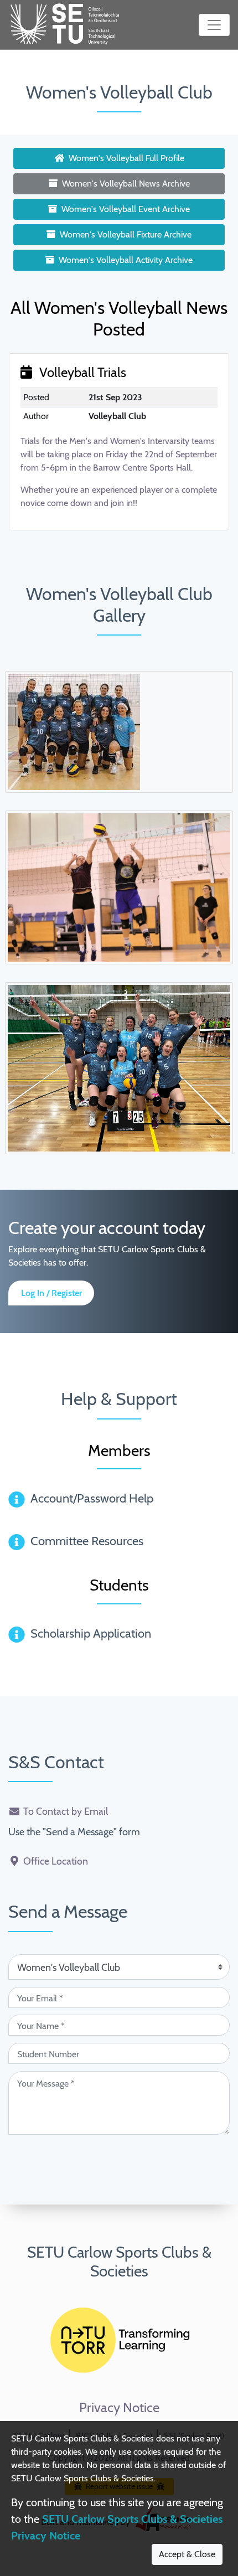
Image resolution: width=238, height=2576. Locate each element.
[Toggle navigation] (214, 25)
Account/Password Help (92, 1498)
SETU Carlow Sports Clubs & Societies (119, 2262)
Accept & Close (187, 2554)
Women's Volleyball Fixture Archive (126, 234)
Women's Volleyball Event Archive (126, 209)
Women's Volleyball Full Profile (126, 158)
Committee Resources (87, 1541)
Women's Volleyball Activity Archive (126, 260)
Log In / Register (51, 1293)
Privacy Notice (119, 2408)
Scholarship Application (91, 1633)
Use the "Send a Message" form (74, 1832)
